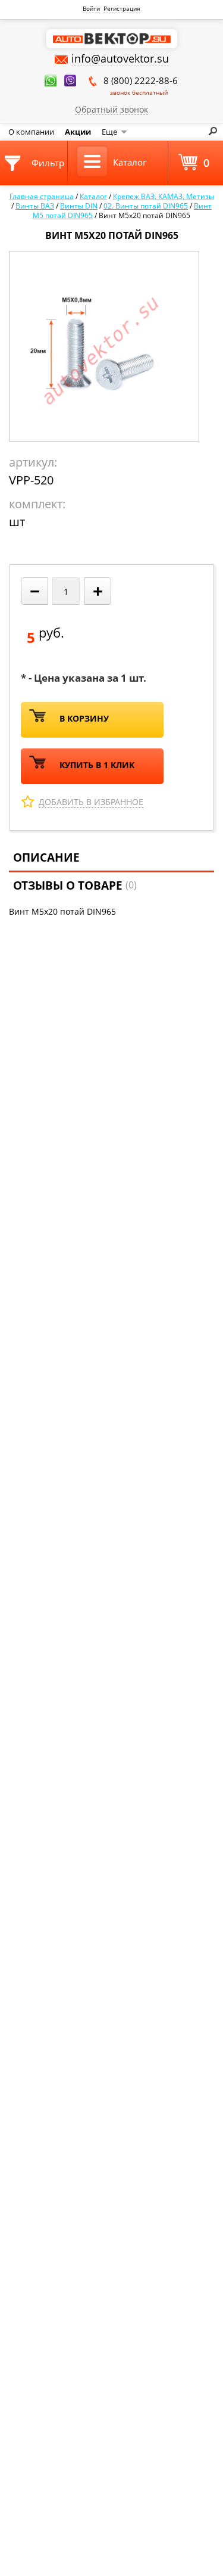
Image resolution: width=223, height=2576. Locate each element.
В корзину (84, 718)
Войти (91, 8)
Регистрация (122, 8)
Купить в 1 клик (97, 765)
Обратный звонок (111, 109)
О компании (31, 132)
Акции (78, 132)
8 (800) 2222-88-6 (141, 86)
